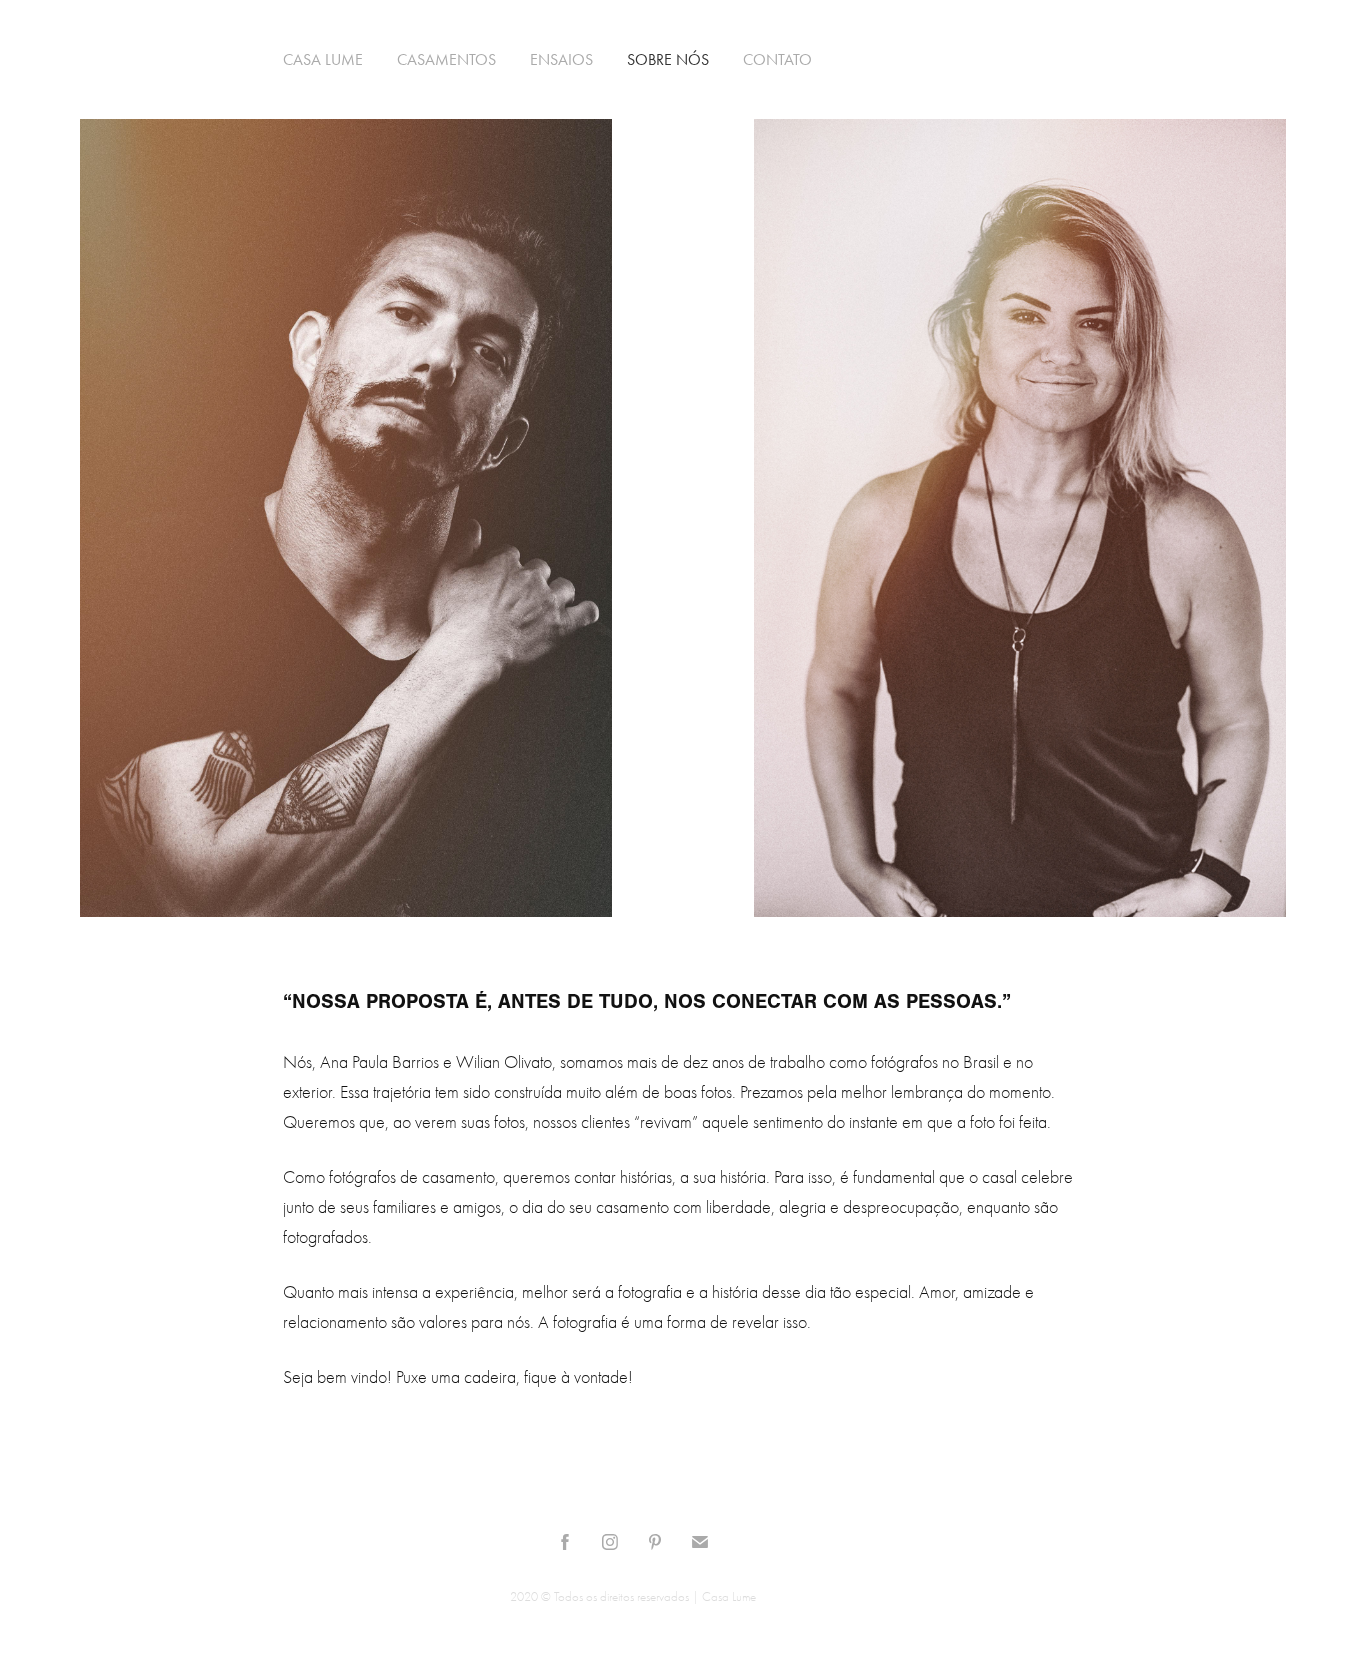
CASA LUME (323, 59)
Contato (777, 59)
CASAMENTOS (446, 59)
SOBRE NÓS (668, 59)
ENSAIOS (561, 59)
